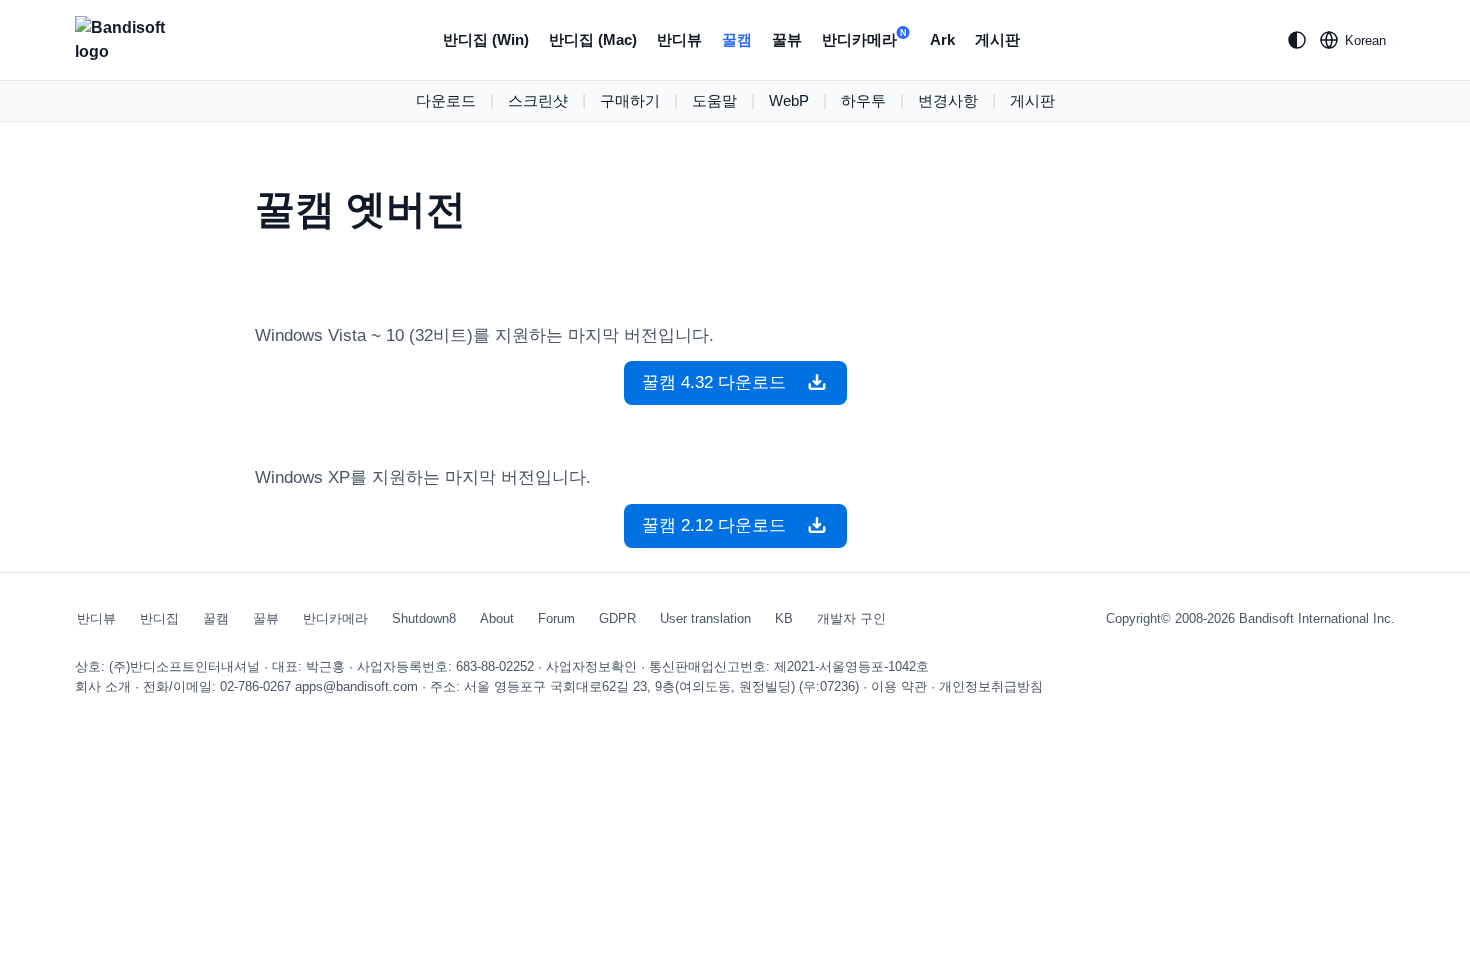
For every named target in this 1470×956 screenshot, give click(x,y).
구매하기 (630, 100)
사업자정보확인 (591, 666)
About (497, 618)
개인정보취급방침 (991, 686)
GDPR (617, 618)
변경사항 (948, 100)
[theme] (1297, 40)
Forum (556, 618)
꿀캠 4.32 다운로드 (721, 382)
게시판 (997, 39)
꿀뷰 (787, 39)
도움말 (714, 100)
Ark (942, 39)
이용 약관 (899, 686)
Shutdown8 (424, 618)
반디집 (159, 618)
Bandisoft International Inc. (1317, 618)
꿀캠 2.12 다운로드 (721, 525)
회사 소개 (103, 686)
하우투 (863, 100)
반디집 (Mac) (593, 39)
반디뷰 (679, 39)
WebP (789, 100)
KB (784, 618)
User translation (705, 618)
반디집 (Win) (486, 39)
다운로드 (446, 100)
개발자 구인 (851, 618)
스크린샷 (538, 100)
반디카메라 (864, 38)
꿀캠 (737, 39)
